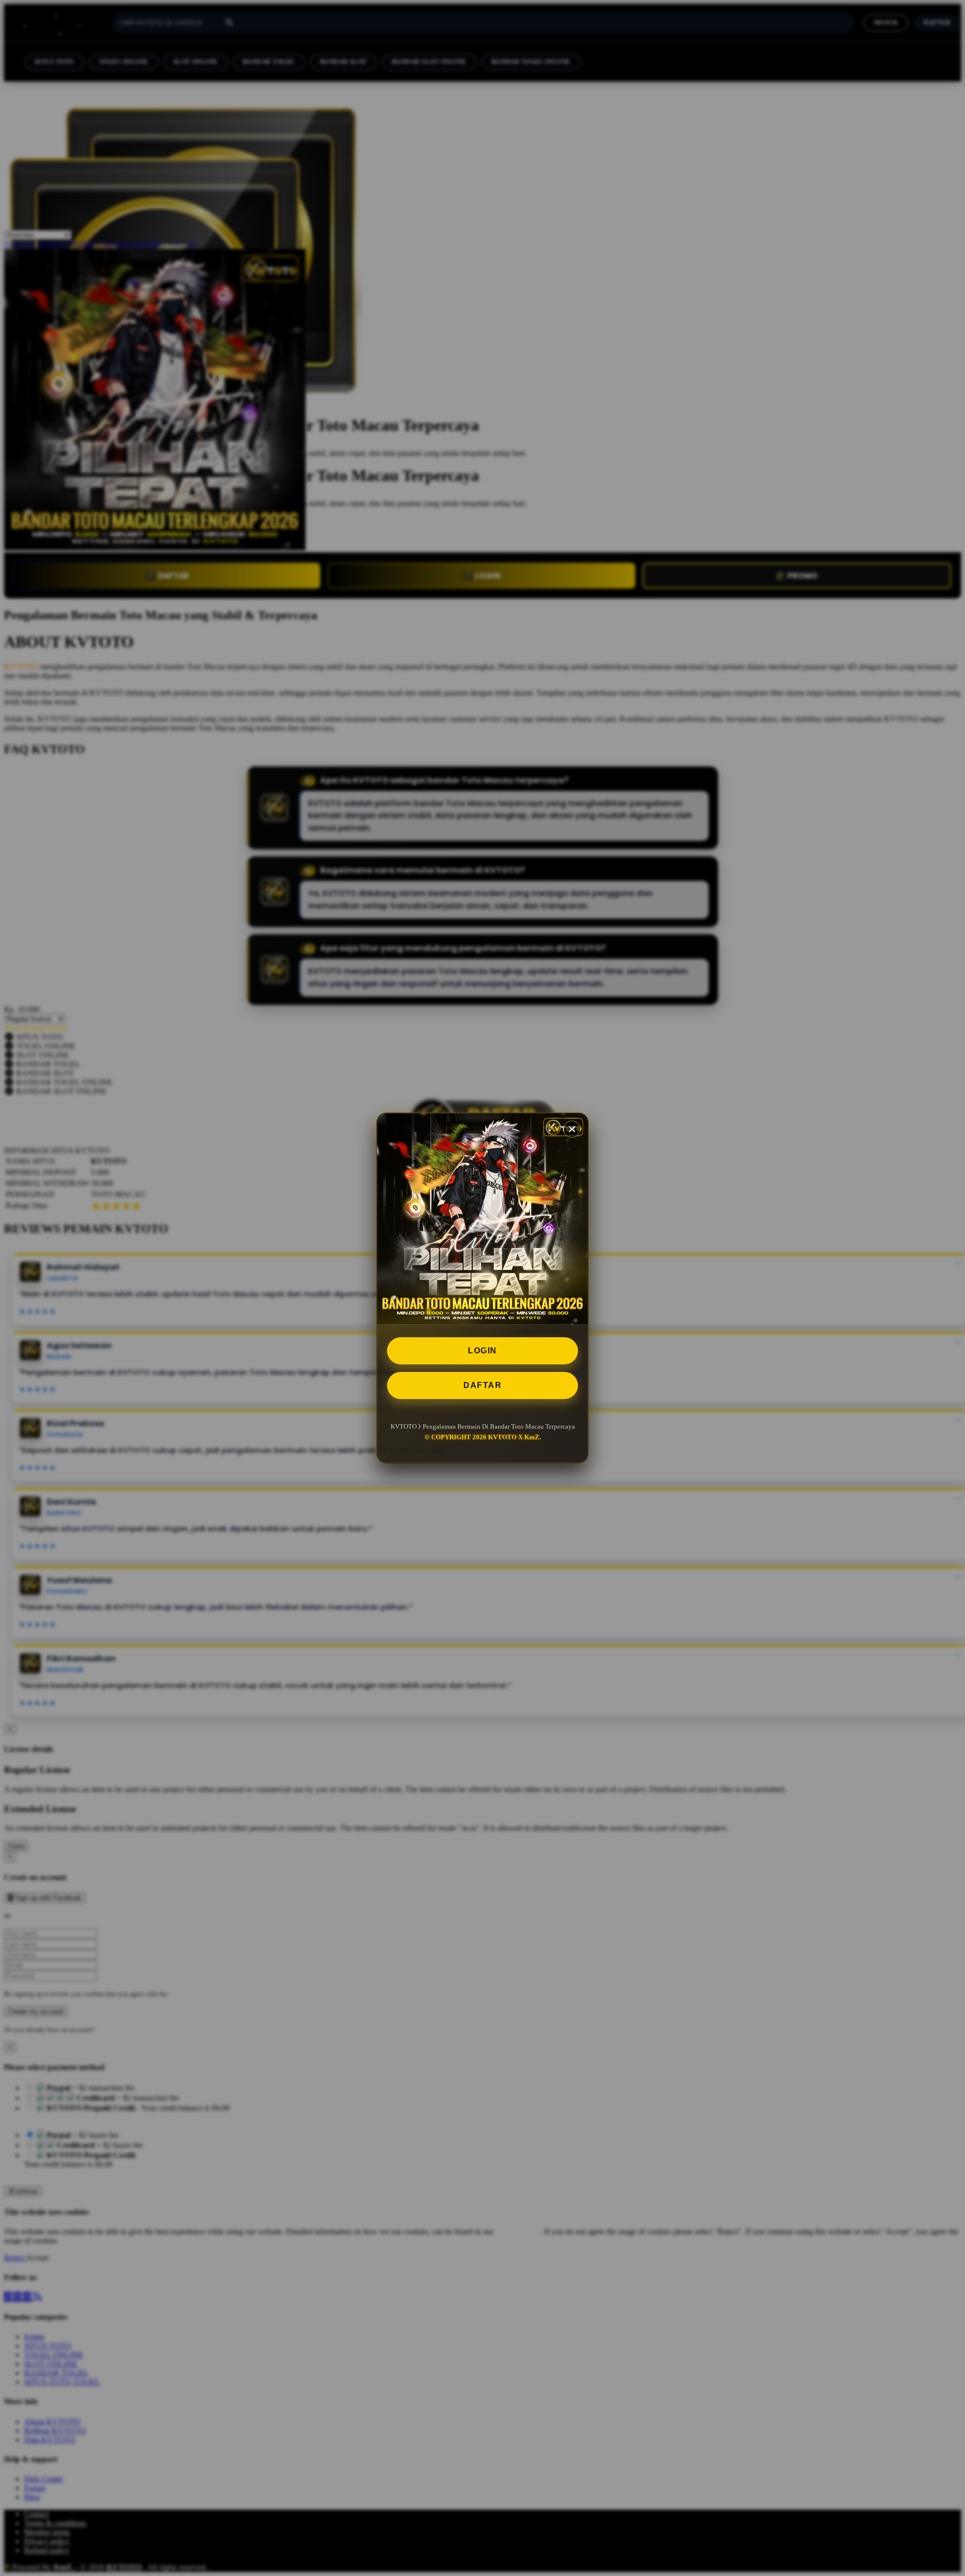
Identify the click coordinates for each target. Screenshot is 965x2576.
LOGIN (482, 1351)
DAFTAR (482, 1385)
